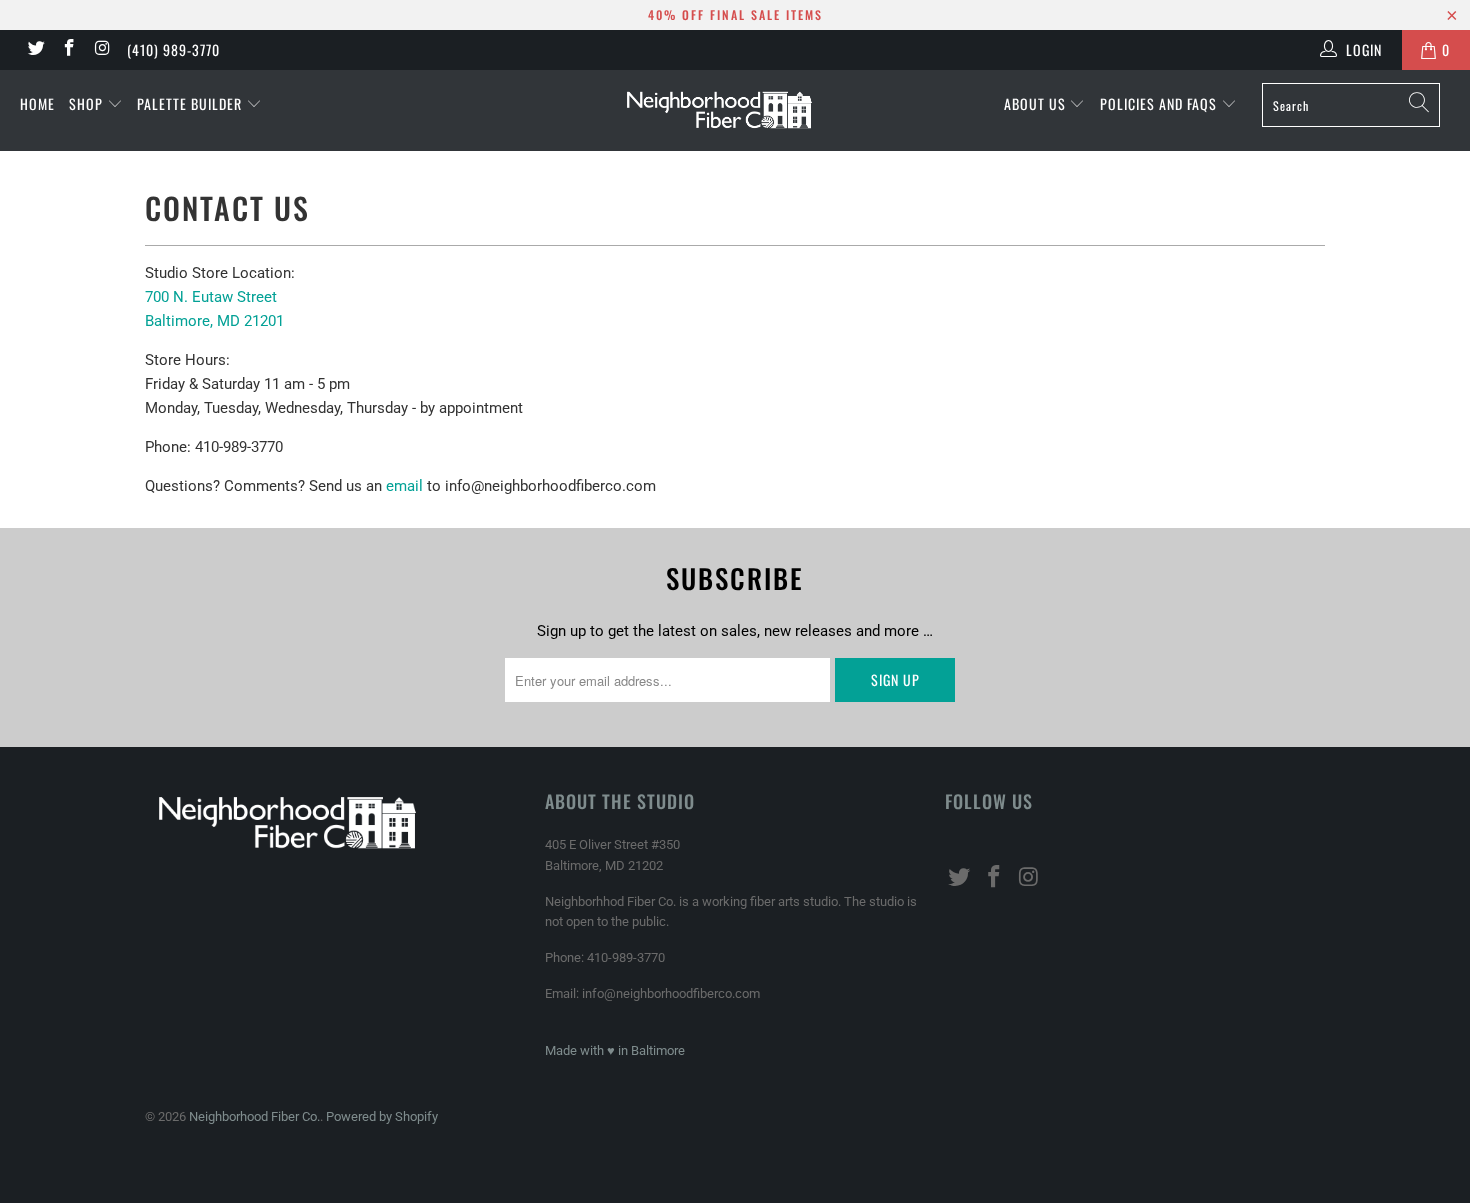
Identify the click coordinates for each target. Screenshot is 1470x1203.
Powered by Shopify (382, 1116)
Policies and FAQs (1160, 103)
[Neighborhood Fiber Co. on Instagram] (102, 50)
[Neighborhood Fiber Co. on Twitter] (35, 50)
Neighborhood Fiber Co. (254, 1116)
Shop (88, 103)
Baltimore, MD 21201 (214, 321)
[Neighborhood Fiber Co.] (734, 110)
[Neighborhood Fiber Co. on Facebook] (69, 50)
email (404, 486)
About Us (1037, 103)
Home (37, 103)
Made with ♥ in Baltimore (615, 1050)
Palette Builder (191, 103)
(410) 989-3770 (173, 49)
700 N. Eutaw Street (211, 297)
